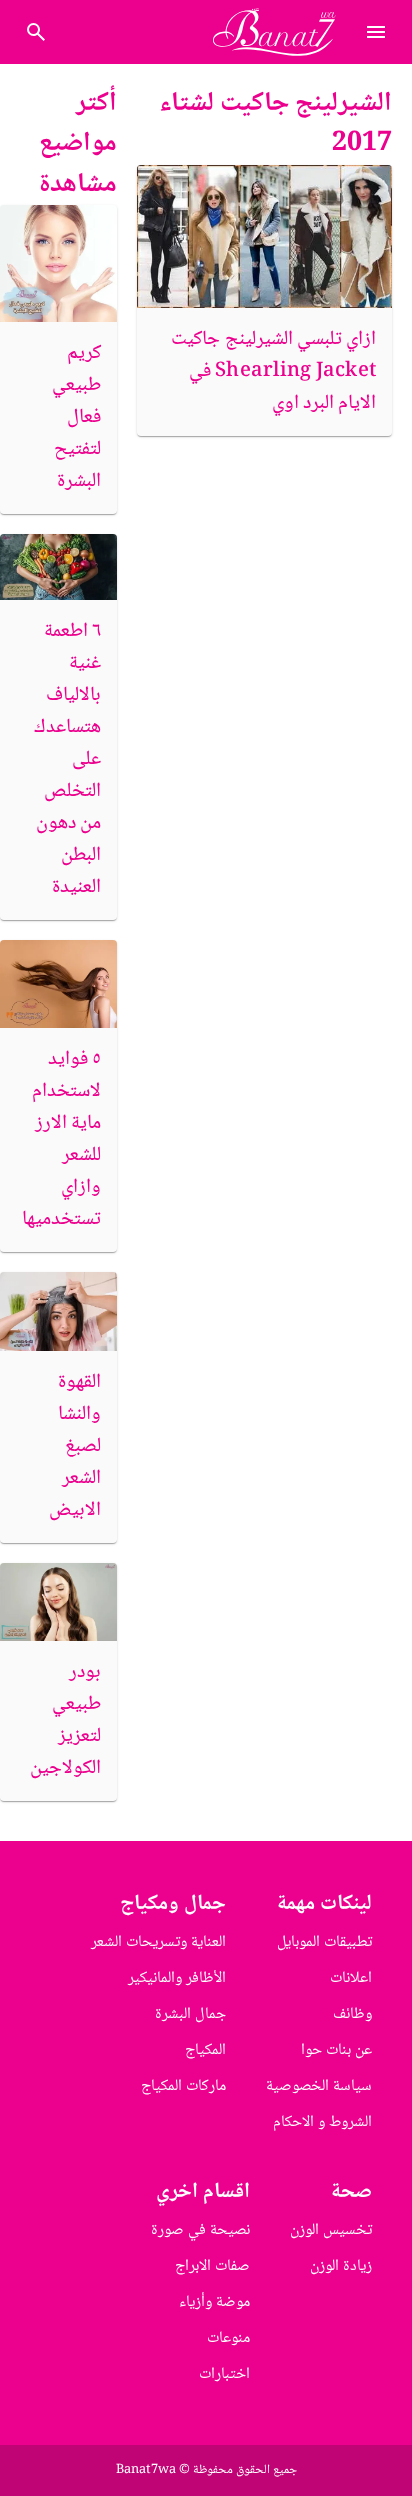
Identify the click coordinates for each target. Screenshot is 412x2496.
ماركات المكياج (183, 2086)
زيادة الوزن (341, 2266)
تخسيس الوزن (331, 2230)
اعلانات (351, 1978)
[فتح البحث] (376, 32)
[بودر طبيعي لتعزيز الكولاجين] (58, 1602)
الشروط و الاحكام (322, 2122)
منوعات (228, 2338)
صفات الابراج (212, 2266)
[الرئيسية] (282, 32)
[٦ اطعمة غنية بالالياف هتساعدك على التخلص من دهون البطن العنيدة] (58, 567)
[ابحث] (36, 32)
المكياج (205, 2050)
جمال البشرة (190, 2014)
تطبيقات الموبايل (324, 1942)
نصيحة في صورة (200, 2230)
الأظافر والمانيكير (177, 1978)
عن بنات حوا (336, 2050)
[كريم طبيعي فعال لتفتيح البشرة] (58, 263)
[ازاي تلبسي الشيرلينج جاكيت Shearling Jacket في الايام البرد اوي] (264, 236)
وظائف (352, 2014)
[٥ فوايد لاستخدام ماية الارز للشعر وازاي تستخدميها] (58, 984)
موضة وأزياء (214, 2302)
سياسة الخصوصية (319, 2086)
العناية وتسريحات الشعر (158, 1942)
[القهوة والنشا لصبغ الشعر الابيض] (58, 1311)
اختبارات (224, 2374)
